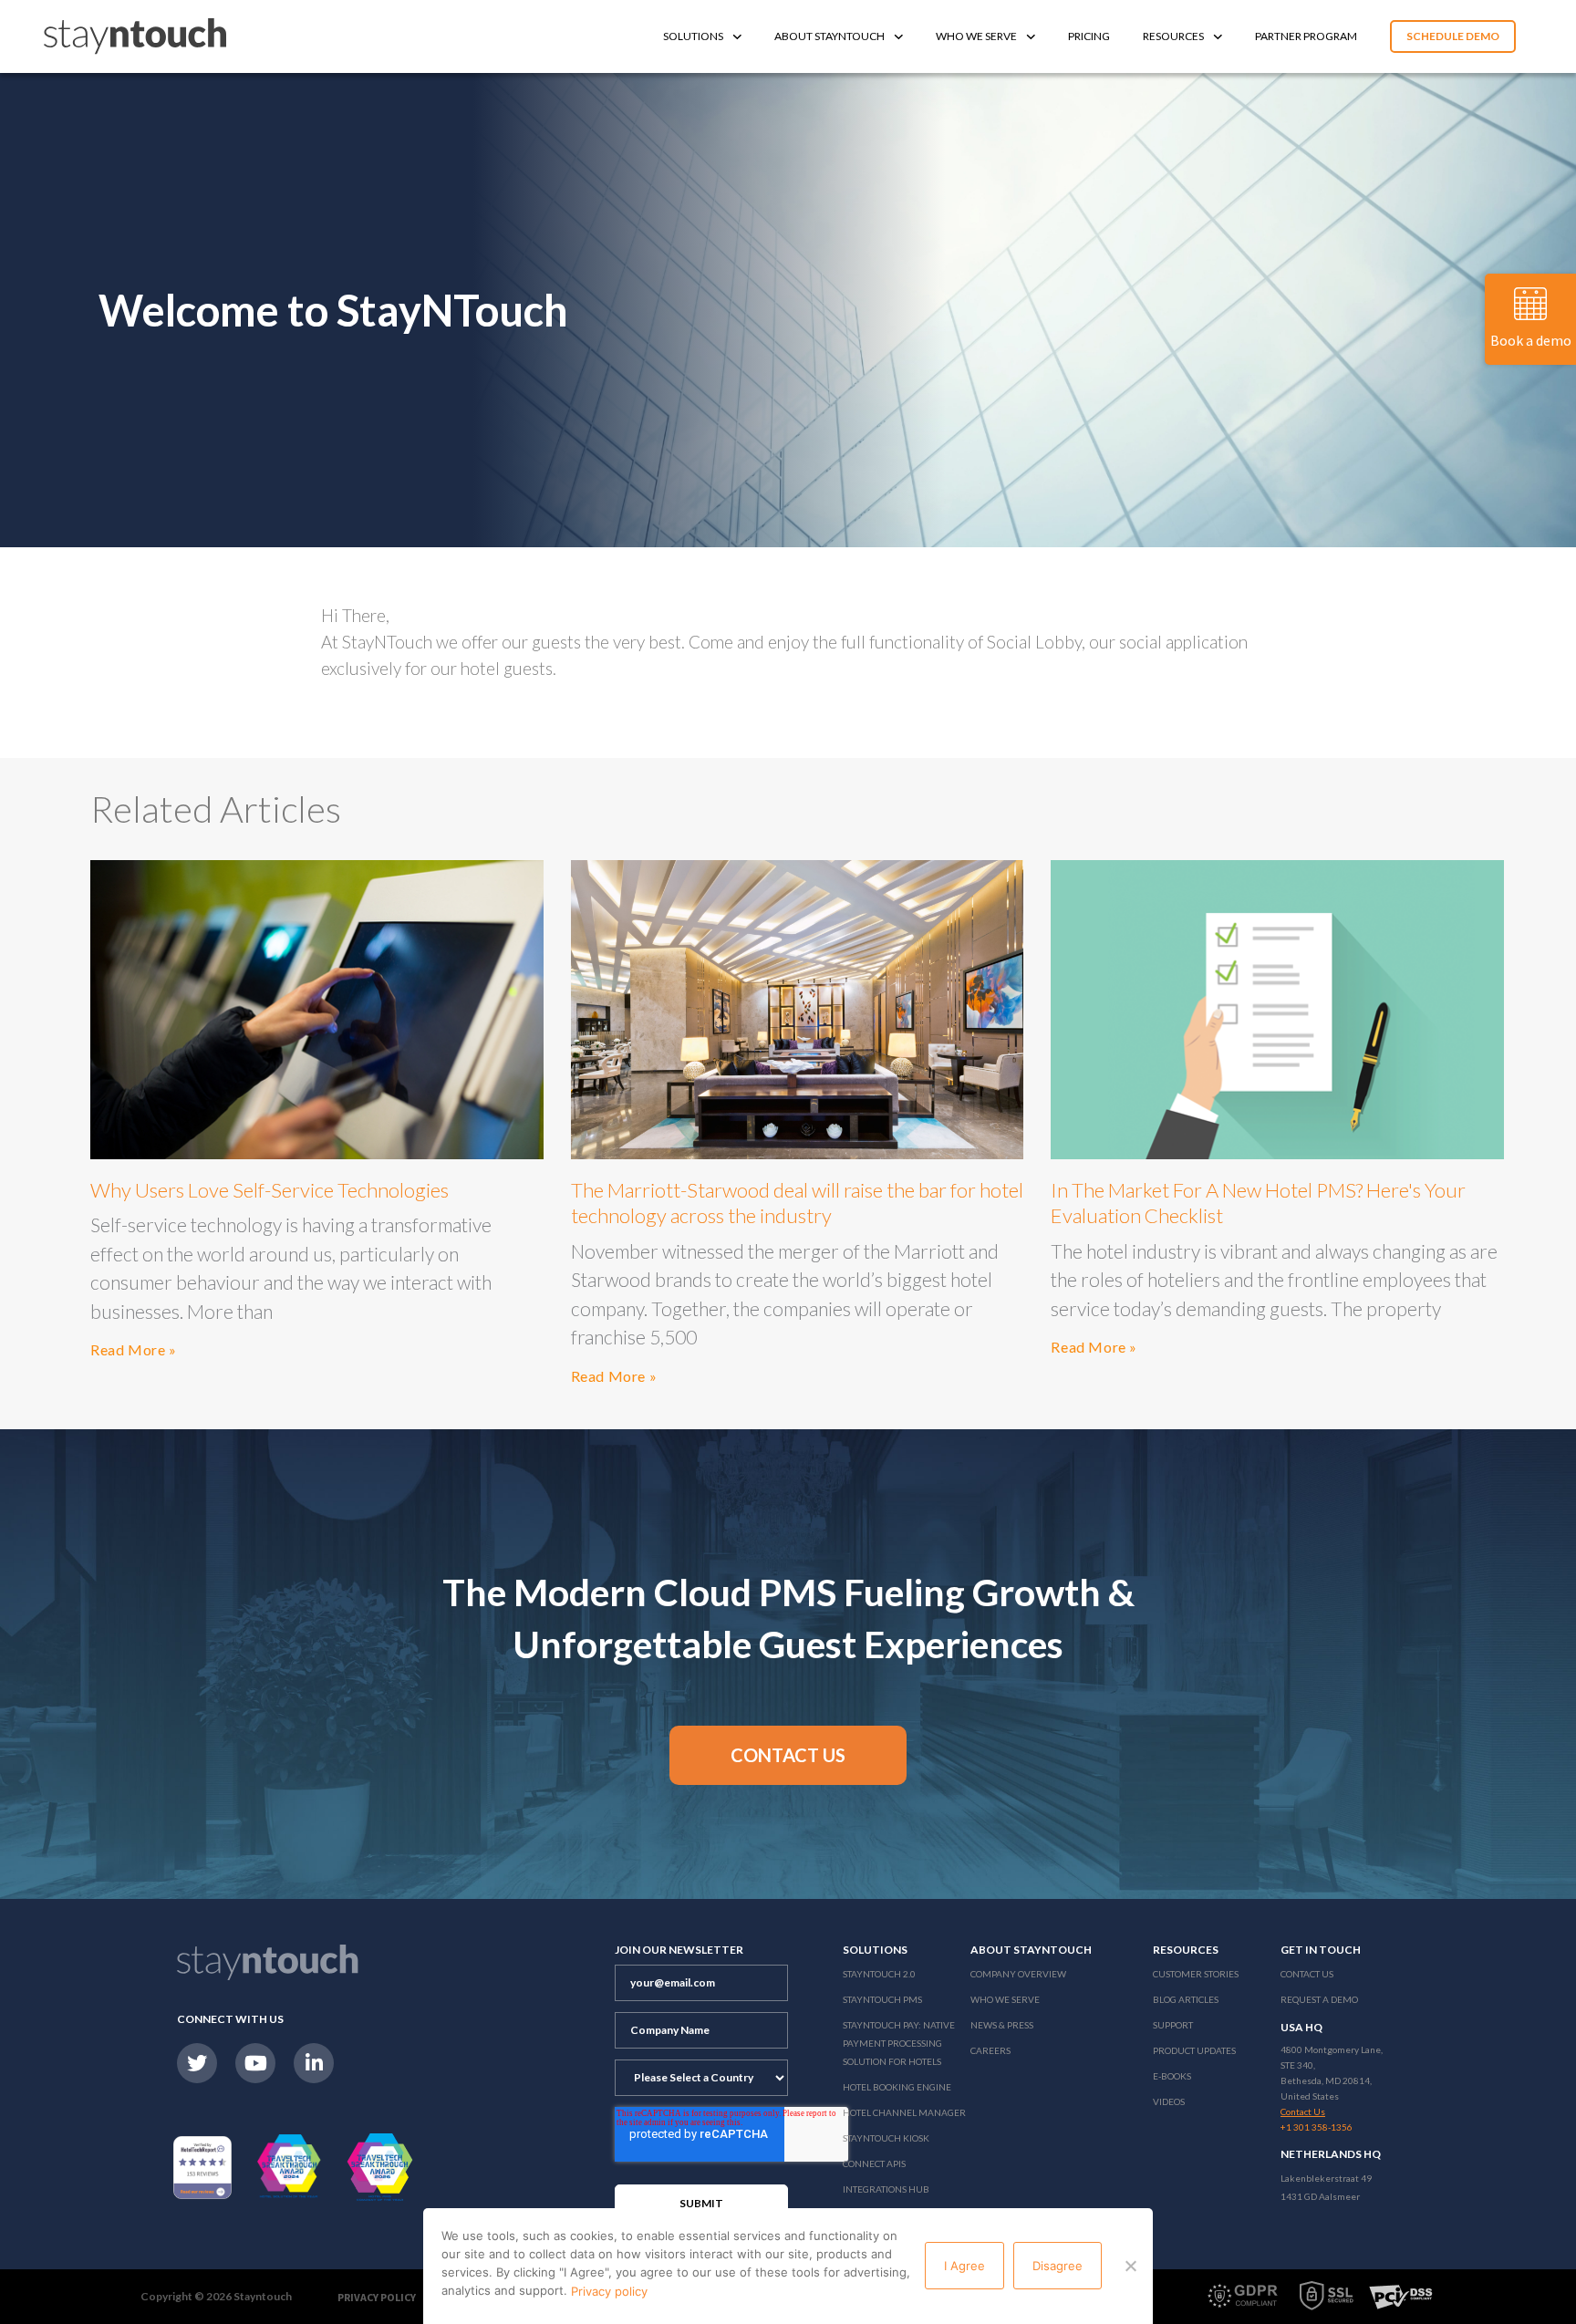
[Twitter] (197, 2063)
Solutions (693, 36)
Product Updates (1194, 2050)
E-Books (1172, 2076)
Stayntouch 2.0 (879, 1974)
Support (1173, 2025)
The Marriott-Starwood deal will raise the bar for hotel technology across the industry (797, 1203)
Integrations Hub (886, 2189)
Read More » (134, 1349)
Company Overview (1018, 1974)
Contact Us (1307, 1974)
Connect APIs (874, 2163)
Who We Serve (976, 36)
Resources (1173, 36)
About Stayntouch (829, 36)
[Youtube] (255, 2063)
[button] (788, 1755)
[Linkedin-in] (314, 2063)
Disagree (1058, 2266)
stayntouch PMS (882, 1999)
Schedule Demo (1453, 36)
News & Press (1002, 2025)
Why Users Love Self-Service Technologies (270, 1190)
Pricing (1089, 36)
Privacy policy (609, 2291)
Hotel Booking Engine (897, 2087)
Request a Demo (1319, 1999)
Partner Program (1306, 36)
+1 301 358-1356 (1317, 2127)
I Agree (964, 2266)
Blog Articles (1186, 1999)
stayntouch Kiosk (886, 2138)
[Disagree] (1130, 2266)
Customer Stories (1196, 1974)
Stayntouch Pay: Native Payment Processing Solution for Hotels (899, 2043)
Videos (1169, 2101)
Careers (990, 2050)
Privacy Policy (377, 2297)
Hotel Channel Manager (904, 2112)
